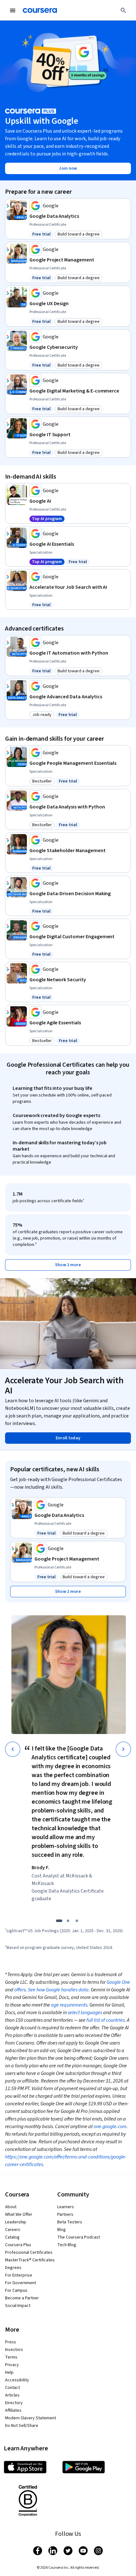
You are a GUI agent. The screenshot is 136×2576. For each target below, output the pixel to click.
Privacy (12, 2365)
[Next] (123, 1749)
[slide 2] (68, 1921)
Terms (11, 2357)
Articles (12, 2395)
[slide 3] (77, 1921)
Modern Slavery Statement (31, 2418)
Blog (62, 2230)
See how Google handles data (58, 1990)
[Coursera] (40, 10)
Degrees (13, 2268)
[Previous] (13, 1749)
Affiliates (13, 2410)
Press (11, 2342)
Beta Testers (70, 2222)
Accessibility (17, 2380)
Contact (12, 2388)
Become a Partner (22, 2298)
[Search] (123, 10)
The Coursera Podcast (79, 2237)
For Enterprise (19, 2275)
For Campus (16, 2290)
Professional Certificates (29, 2252)
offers (20, 1990)
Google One (118, 1982)
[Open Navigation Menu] (13, 10)
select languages (85, 2013)
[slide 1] (59, 1921)
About (11, 2207)
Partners (65, 2215)
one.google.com (110, 2127)
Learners (66, 2207)
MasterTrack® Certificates (30, 2260)
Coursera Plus (18, 2245)
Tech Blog (67, 2245)
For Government (21, 2283)
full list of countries (105, 2020)
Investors (14, 2350)
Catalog (12, 2237)
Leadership (16, 2222)
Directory (14, 2403)
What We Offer (19, 2215)
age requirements (69, 2005)
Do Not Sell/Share (22, 2426)
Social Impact (18, 2306)
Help (9, 2372)
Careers (13, 2230)
